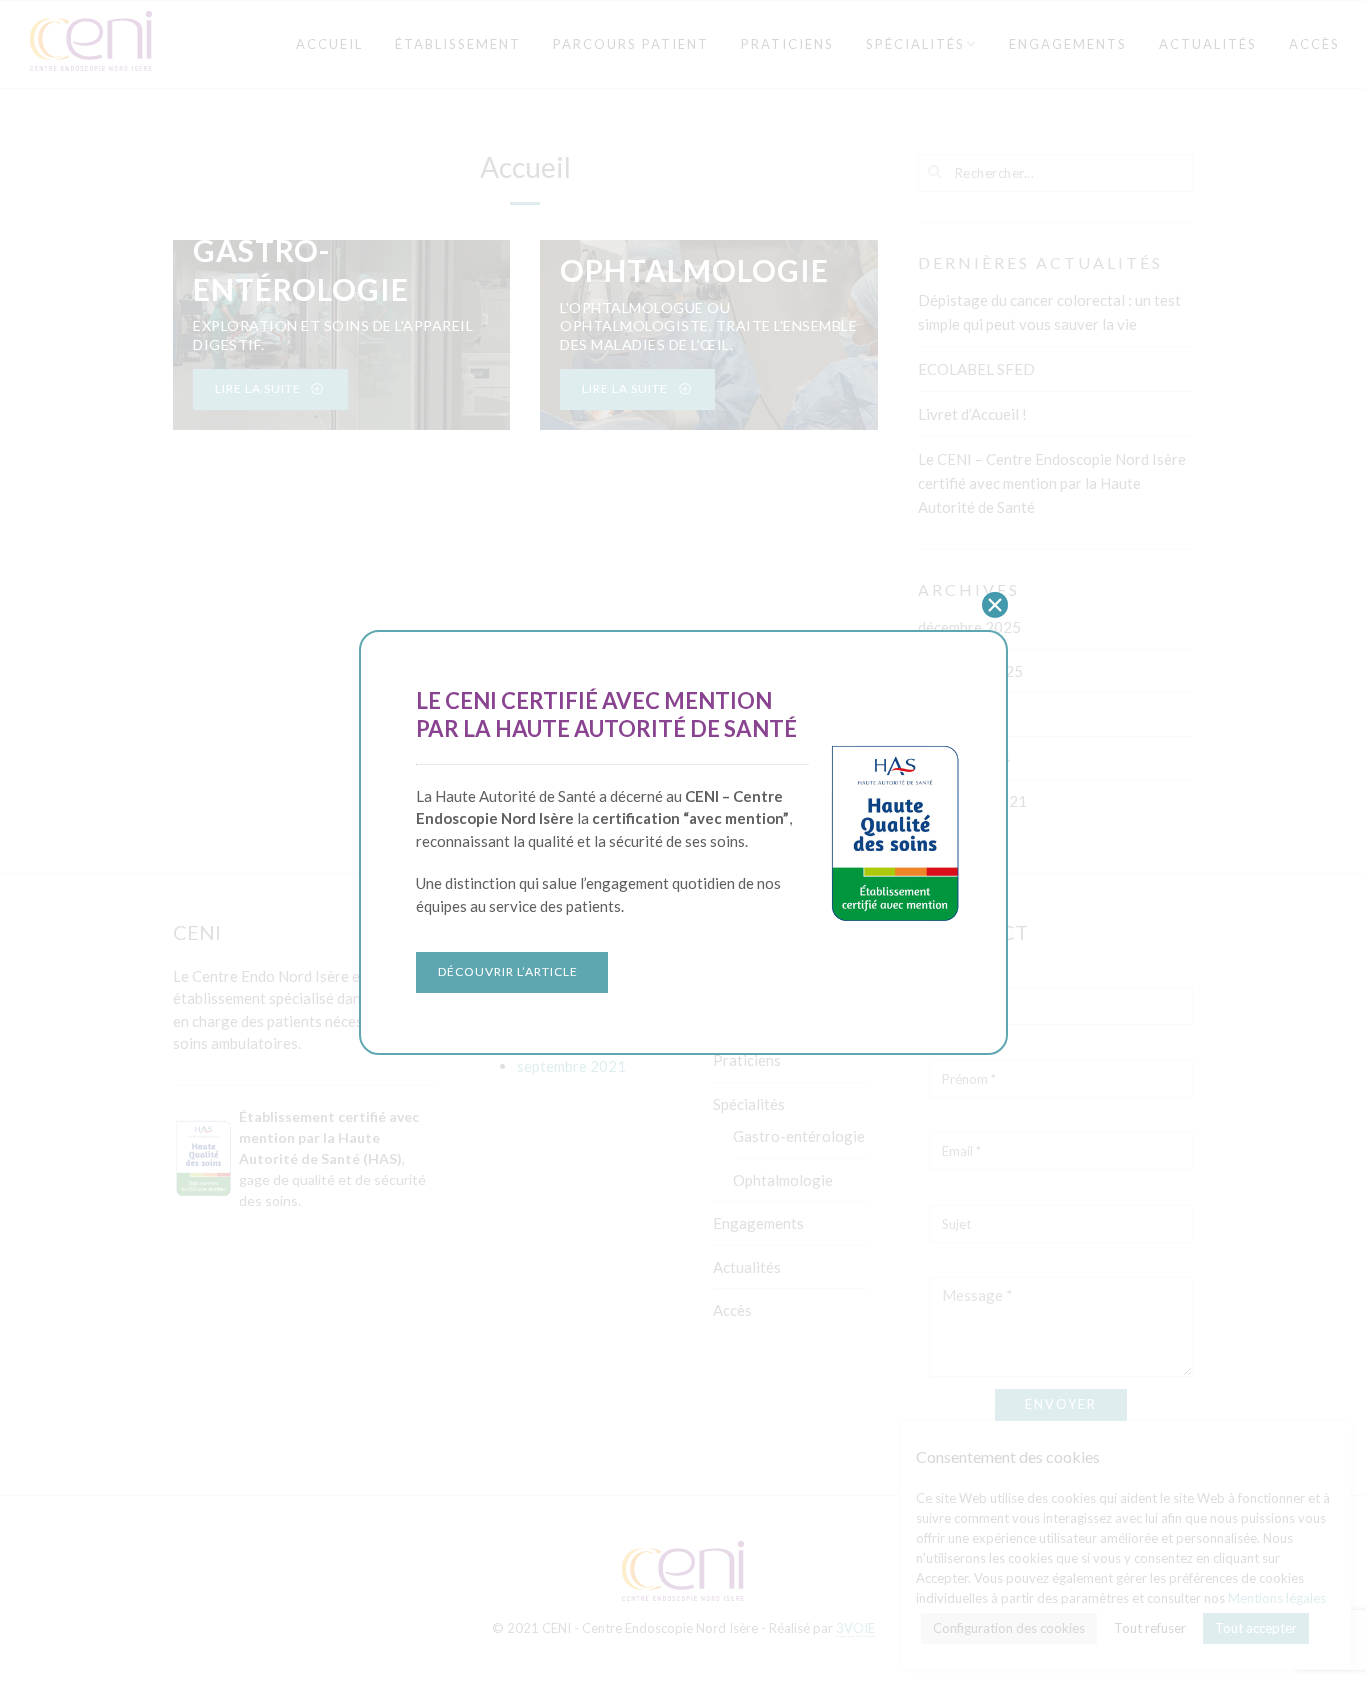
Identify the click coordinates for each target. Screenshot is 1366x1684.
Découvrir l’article (508, 971)
